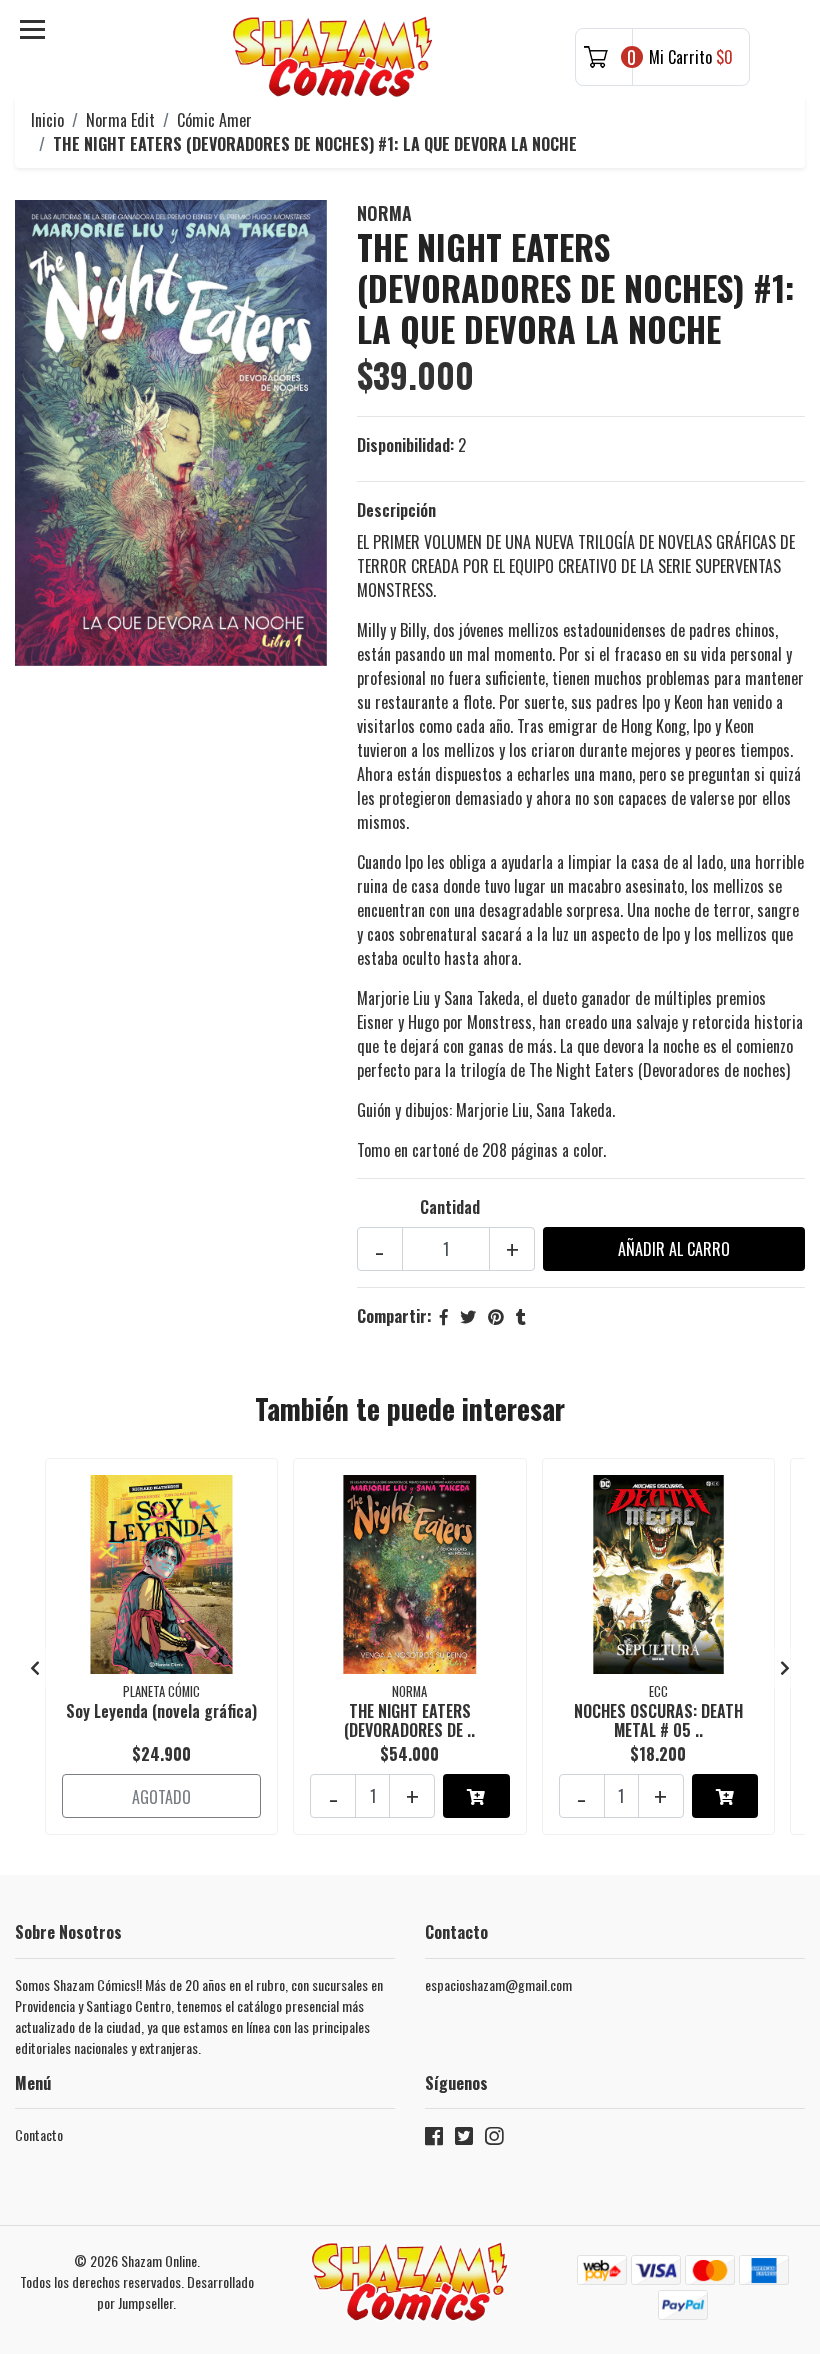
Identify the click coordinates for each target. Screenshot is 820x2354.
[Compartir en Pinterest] (496, 1316)
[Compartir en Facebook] (444, 1316)
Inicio (47, 120)
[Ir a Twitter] (464, 2139)
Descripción (396, 510)
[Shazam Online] (333, 57)
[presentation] (35, 1667)
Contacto (39, 2134)
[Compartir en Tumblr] (521, 1316)
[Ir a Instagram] (494, 2139)
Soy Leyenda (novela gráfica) (161, 1711)
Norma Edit (120, 120)
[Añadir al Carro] (476, 1796)
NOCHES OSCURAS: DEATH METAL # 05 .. (658, 1720)
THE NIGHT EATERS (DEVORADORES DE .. (409, 1720)
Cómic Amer (214, 120)
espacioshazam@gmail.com (498, 1984)
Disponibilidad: (405, 445)
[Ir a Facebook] (434, 2139)
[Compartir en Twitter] (468, 1316)
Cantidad (450, 1207)
